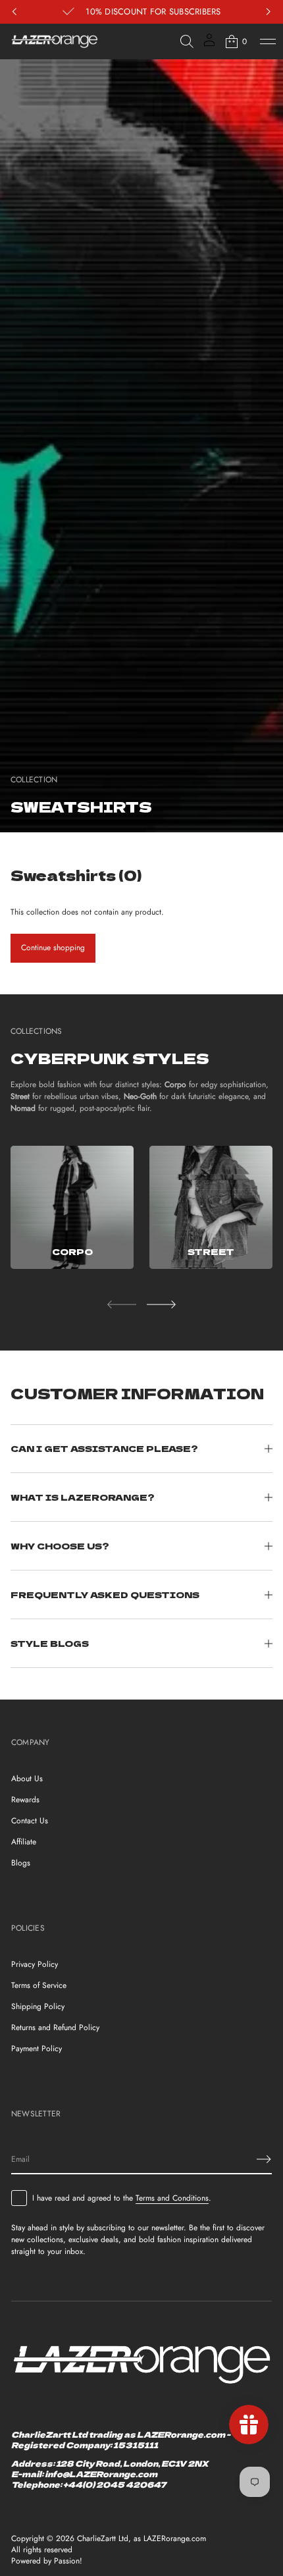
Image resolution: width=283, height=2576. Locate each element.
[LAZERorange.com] (55, 41)
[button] (187, 41)
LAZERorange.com (175, 2539)
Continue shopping (53, 948)
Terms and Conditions (172, 2198)
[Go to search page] (187, 41)
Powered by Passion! (47, 2561)
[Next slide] (161, 1304)
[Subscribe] (264, 2159)
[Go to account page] (209, 44)
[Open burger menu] (268, 41)
